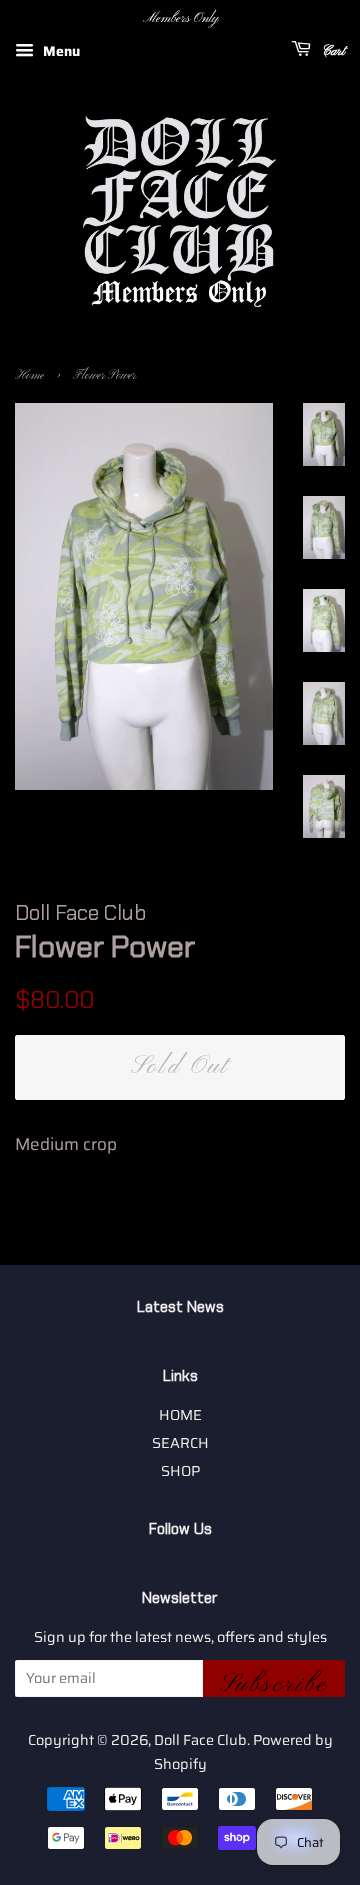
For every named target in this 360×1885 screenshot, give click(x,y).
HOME (180, 1415)
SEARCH (180, 1443)
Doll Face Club (200, 1740)
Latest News (180, 1307)
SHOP (180, 1471)
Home (29, 376)
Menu (59, 51)
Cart (332, 51)
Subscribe (274, 1683)
